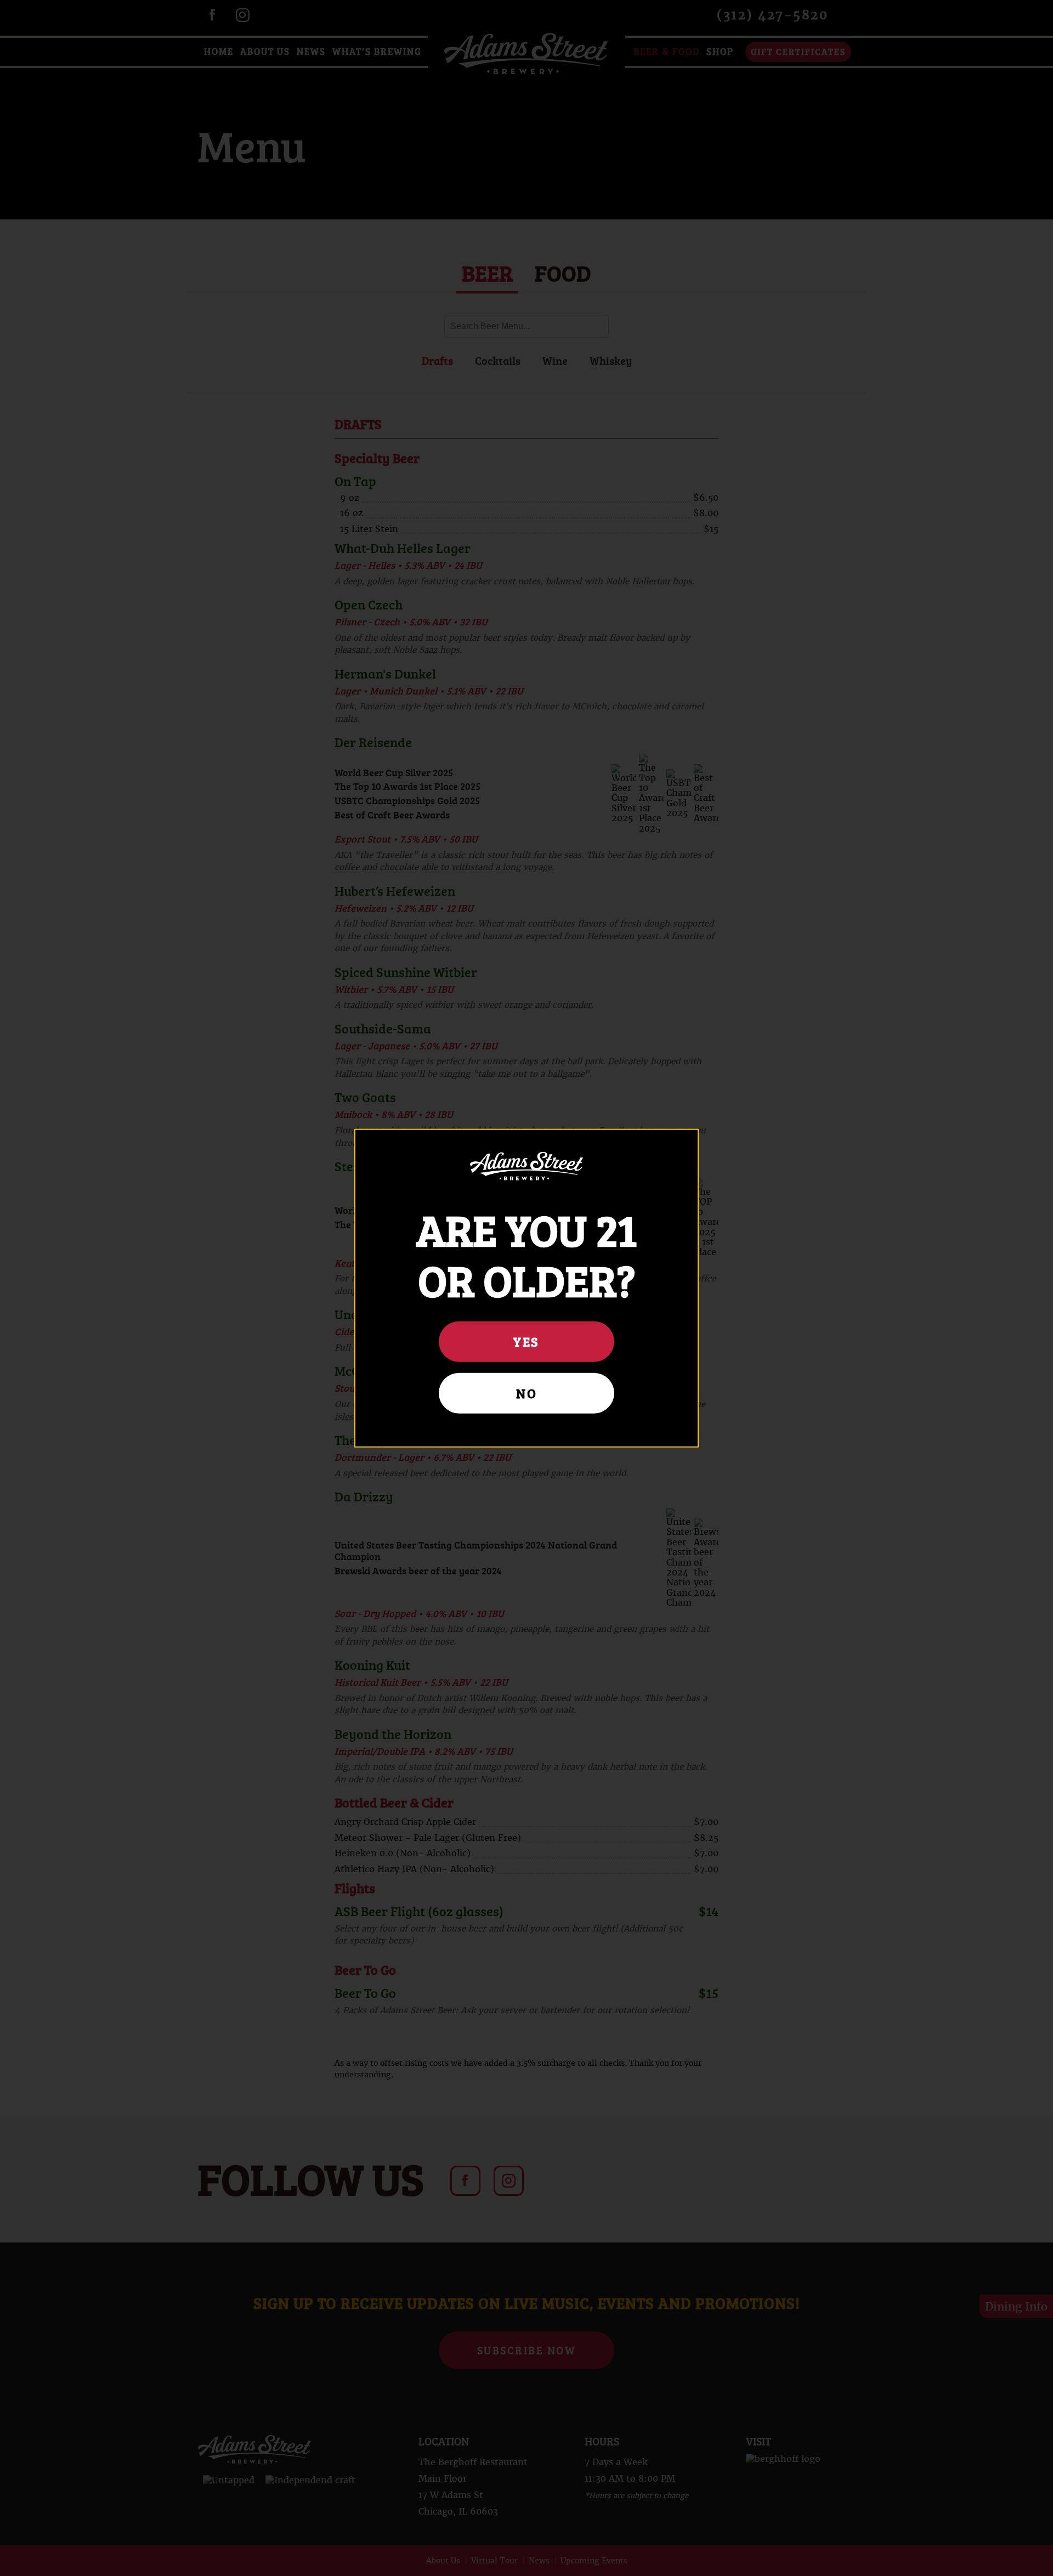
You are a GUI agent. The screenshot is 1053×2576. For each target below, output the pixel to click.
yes (526, 1341)
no (526, 1393)
